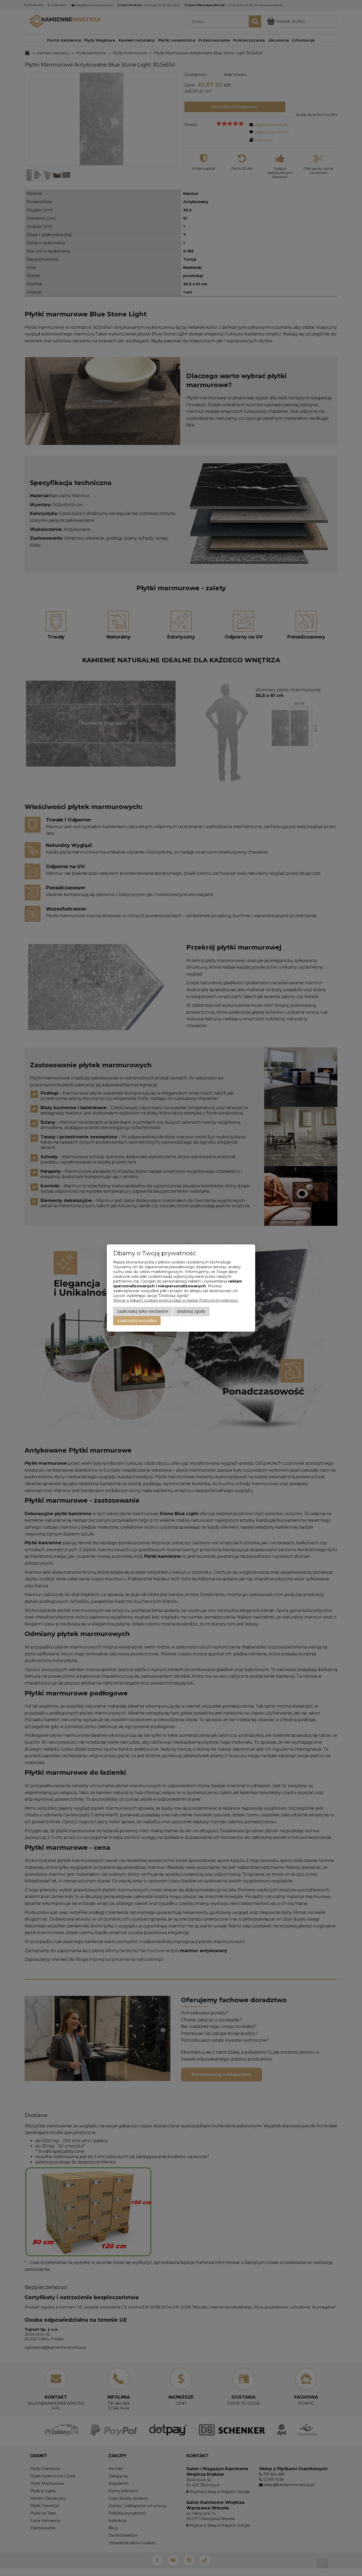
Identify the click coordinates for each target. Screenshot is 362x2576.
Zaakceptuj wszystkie (137, 1320)
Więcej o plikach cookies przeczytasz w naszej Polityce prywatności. (176, 1300)
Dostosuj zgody (191, 1311)
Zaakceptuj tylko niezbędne (143, 1311)
